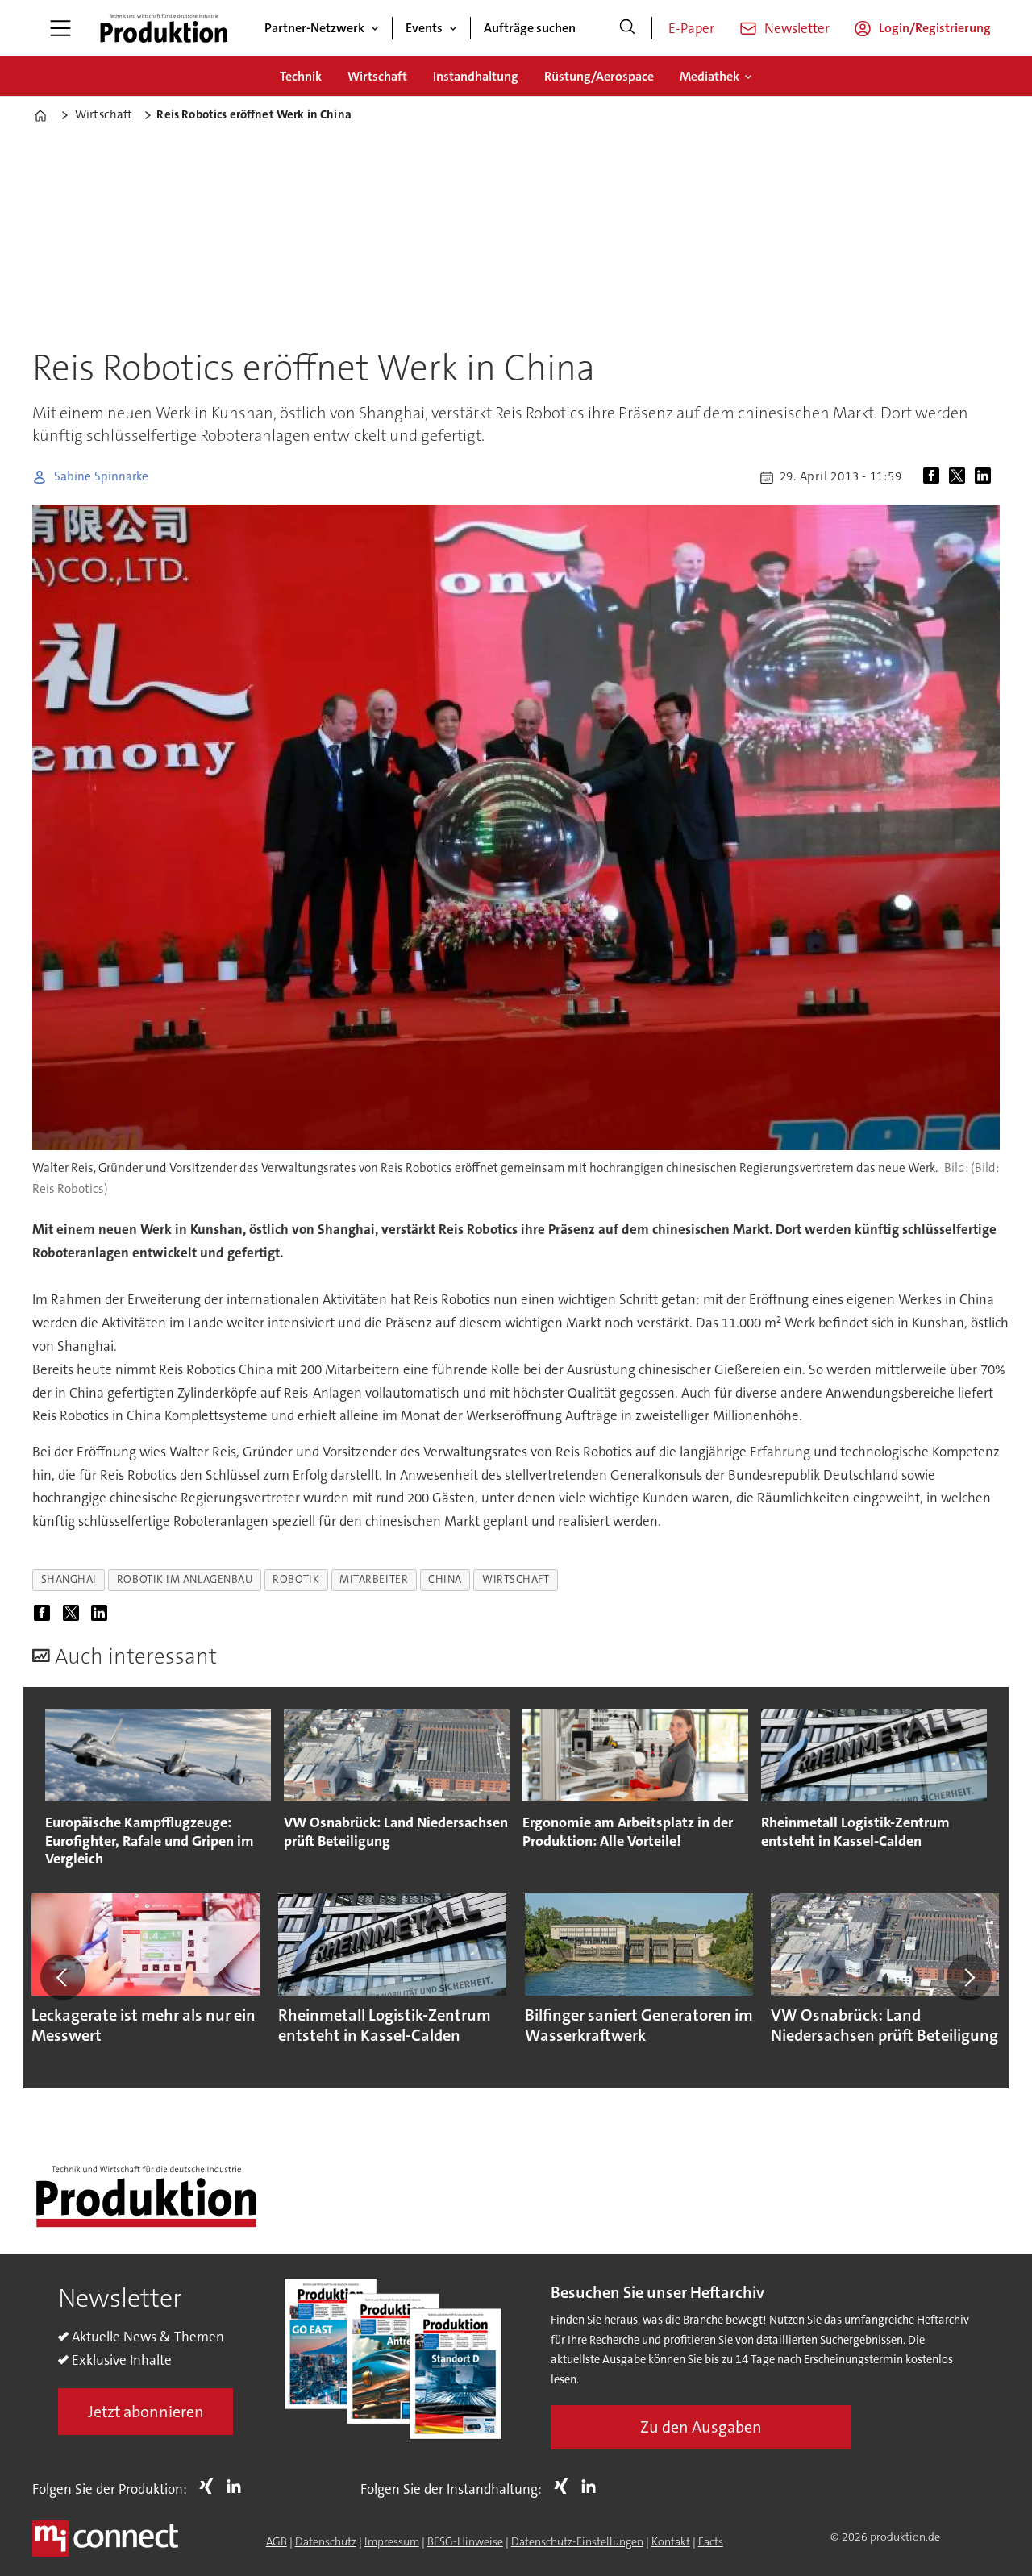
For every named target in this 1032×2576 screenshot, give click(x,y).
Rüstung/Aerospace (599, 76)
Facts (711, 2541)
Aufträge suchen (530, 28)
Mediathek (709, 76)
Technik (301, 76)
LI (238, 2486)
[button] (63, 1977)
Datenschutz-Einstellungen (577, 2541)
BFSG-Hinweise (465, 2541)
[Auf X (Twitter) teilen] (960, 477)
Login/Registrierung (935, 28)
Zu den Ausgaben (701, 2427)
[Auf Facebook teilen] (934, 477)
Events (424, 28)
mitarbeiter (374, 1579)
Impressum (392, 2541)
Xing (210, 2486)
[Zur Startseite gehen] (164, 28)
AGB (277, 2541)
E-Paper (691, 28)
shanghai (69, 1579)
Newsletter (797, 28)
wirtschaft (516, 1579)
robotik (296, 1579)
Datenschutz (326, 2541)
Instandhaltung (476, 76)
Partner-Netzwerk (314, 28)
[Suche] (627, 28)
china (445, 1579)
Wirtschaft (377, 76)
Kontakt (671, 2541)
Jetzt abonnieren (146, 2412)
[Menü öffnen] (60, 28)
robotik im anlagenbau (185, 1579)
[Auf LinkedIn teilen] (986, 477)
